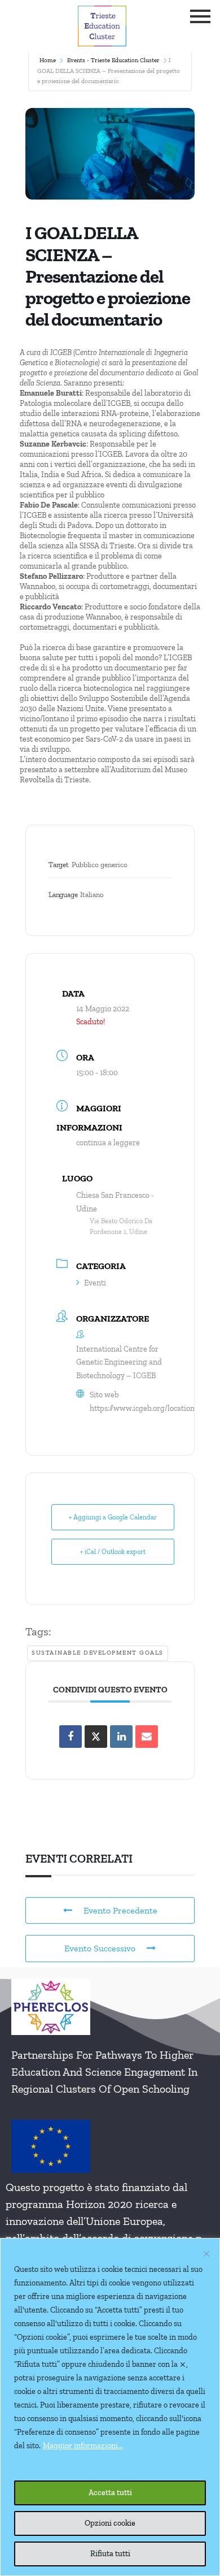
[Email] (147, 1737)
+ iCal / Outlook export (113, 1552)
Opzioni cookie (110, 2523)
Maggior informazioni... (83, 2446)
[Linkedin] (121, 1737)
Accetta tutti (110, 2493)
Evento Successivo (100, 1948)
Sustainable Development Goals (98, 1653)
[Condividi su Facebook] (71, 1737)
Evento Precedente (120, 1910)
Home (48, 60)
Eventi (95, 1283)
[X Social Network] (96, 1737)
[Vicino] (206, 2254)
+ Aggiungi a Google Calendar (113, 1517)
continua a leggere (108, 1143)
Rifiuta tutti (110, 2554)
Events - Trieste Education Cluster (113, 60)
